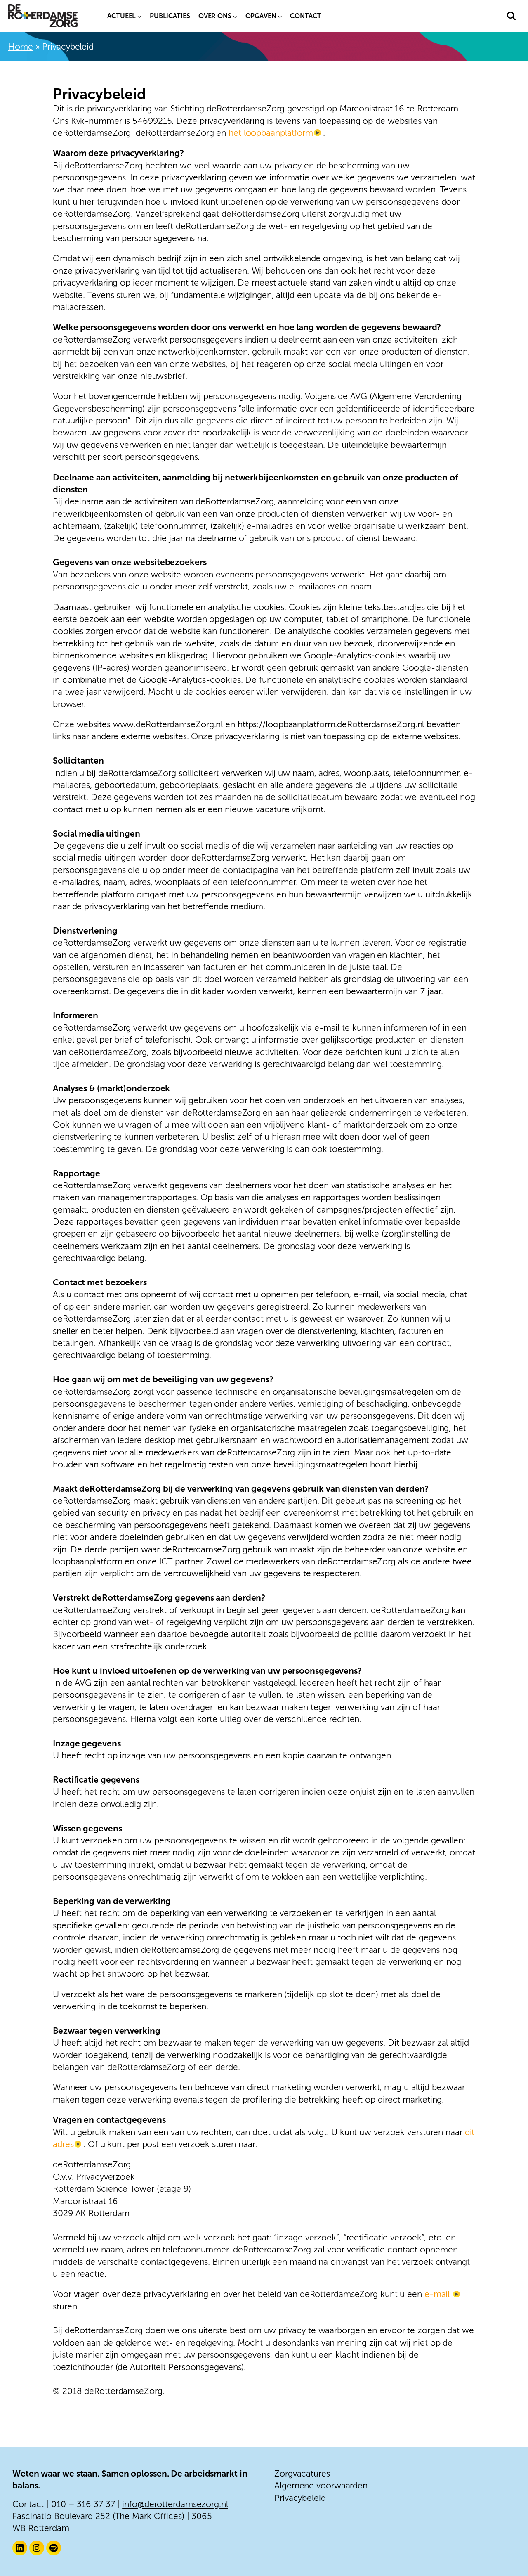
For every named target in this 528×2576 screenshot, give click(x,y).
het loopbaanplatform (270, 133)
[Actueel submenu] (139, 16)
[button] (511, 16)
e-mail (438, 2294)
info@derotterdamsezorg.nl (175, 2504)
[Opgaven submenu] (280, 16)
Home (21, 46)
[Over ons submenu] (235, 16)
